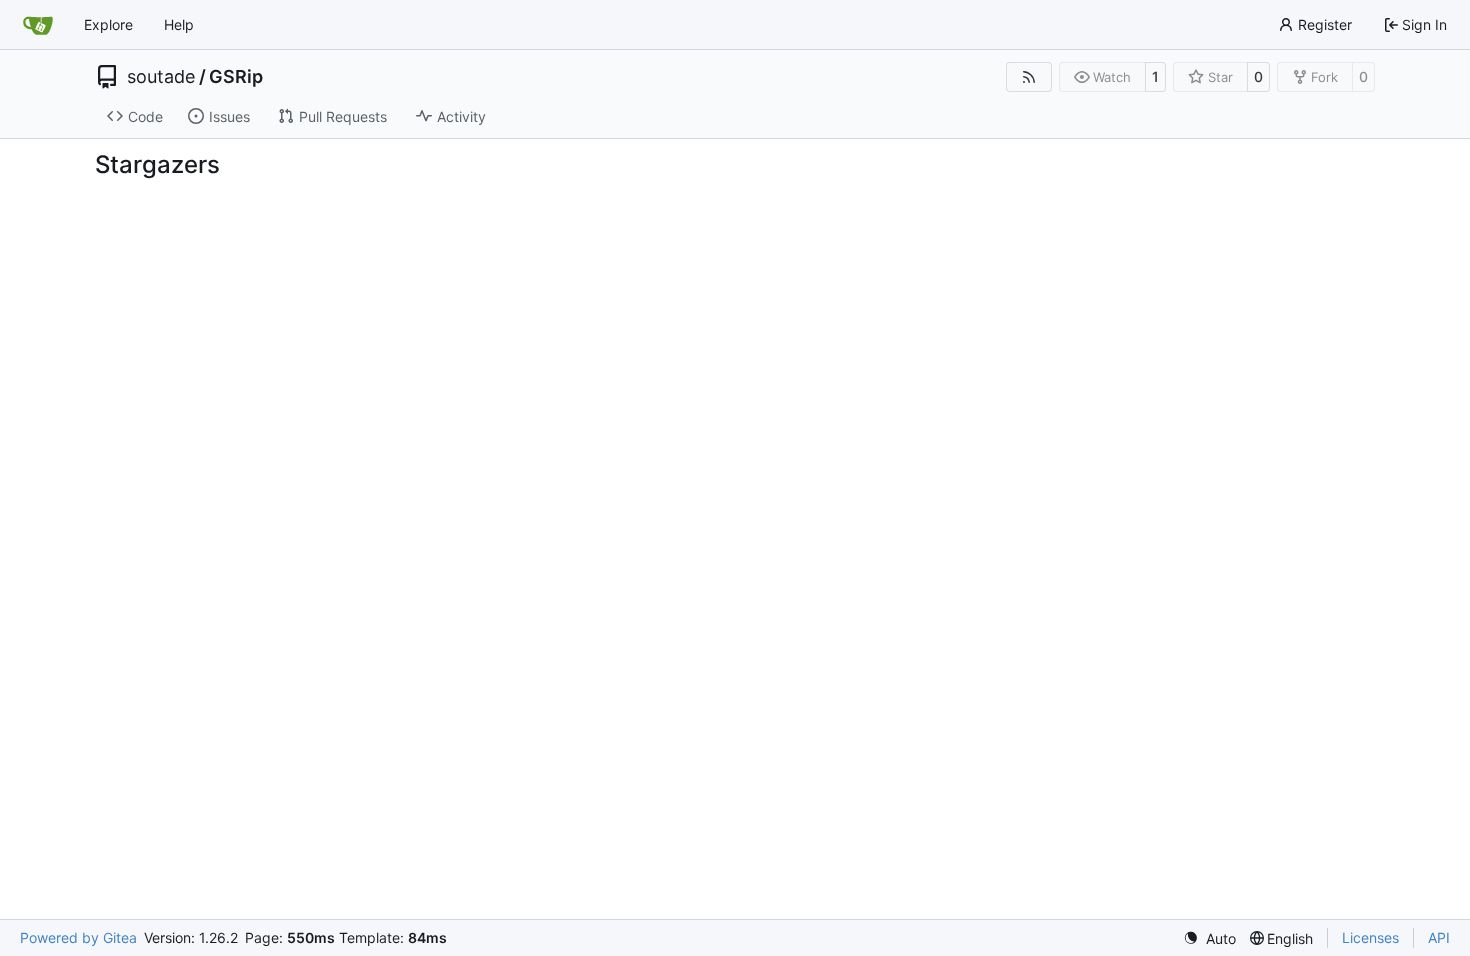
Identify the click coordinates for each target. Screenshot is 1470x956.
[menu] (1209, 938)
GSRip (236, 77)
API (1439, 937)
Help (179, 24)
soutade (161, 77)
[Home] (38, 25)
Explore (108, 24)
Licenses (1370, 937)
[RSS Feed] (1029, 77)
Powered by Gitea (78, 937)
